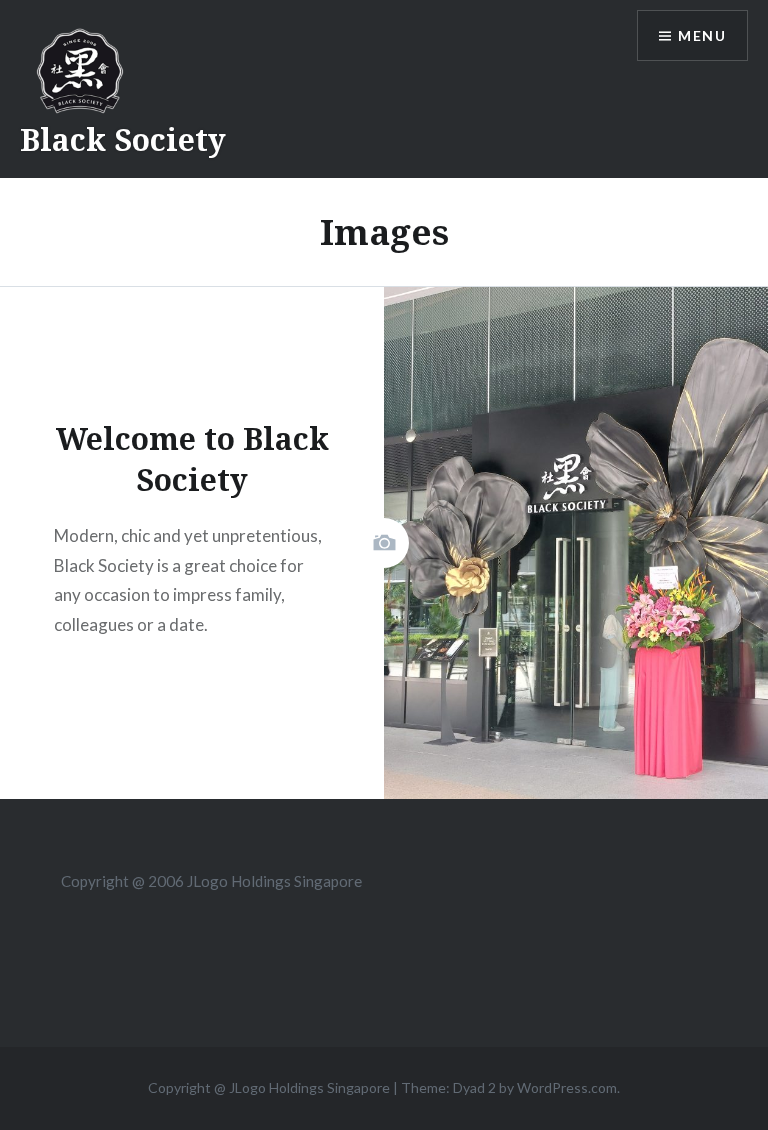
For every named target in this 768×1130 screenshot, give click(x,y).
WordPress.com (567, 1087)
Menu (702, 35)
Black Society (123, 139)
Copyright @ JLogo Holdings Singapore (269, 1087)
